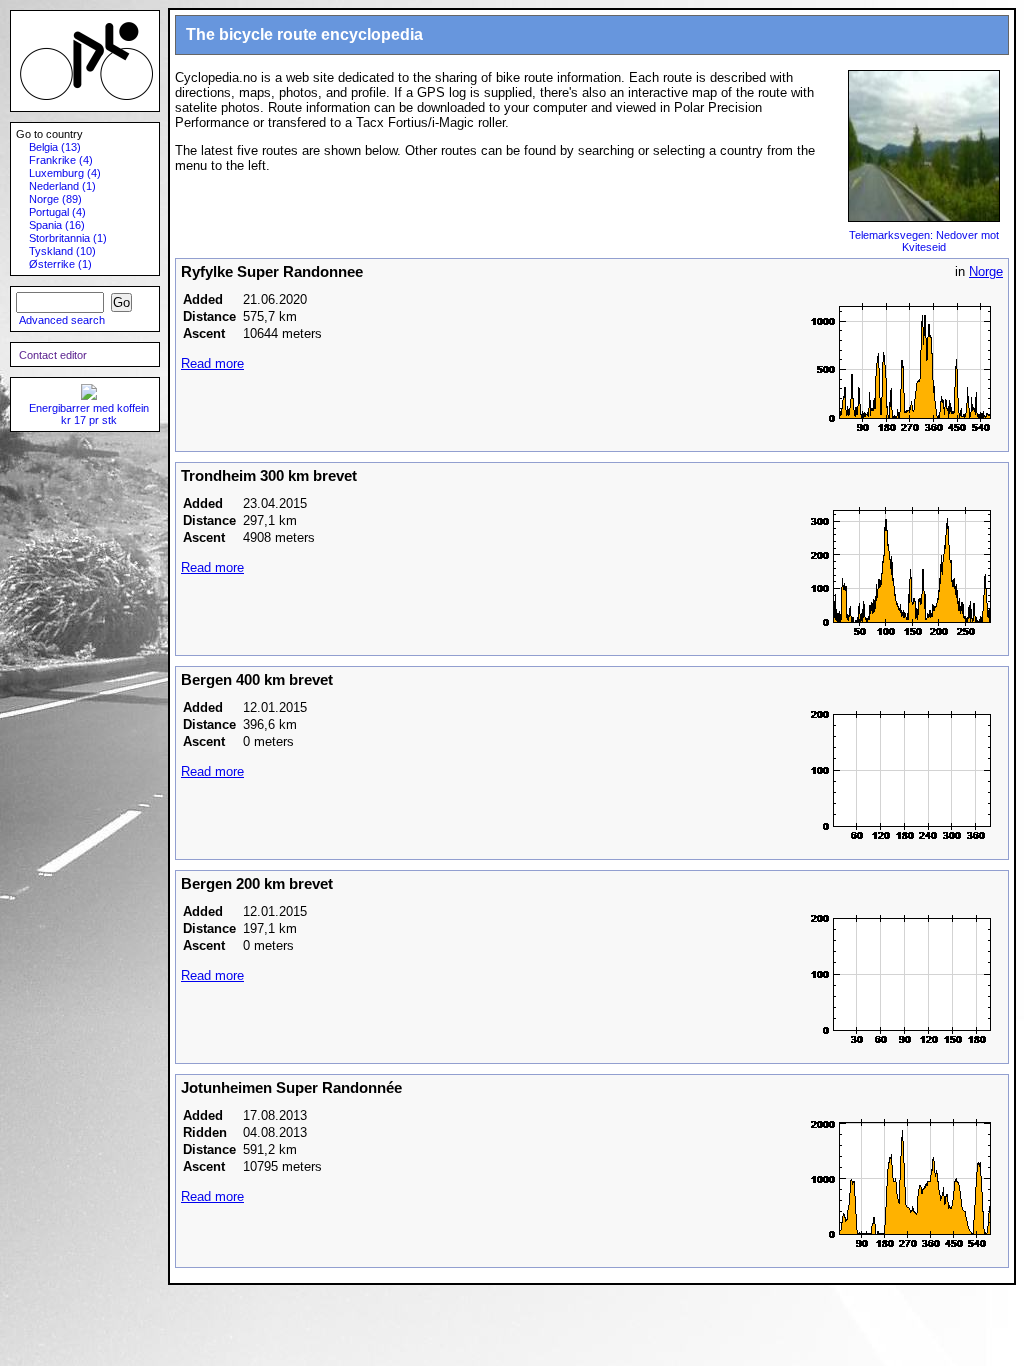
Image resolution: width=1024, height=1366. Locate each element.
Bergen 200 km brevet (257, 884)
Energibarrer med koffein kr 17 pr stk (89, 414)
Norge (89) (55, 199)
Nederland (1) (62, 186)
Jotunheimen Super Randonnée (291, 1088)
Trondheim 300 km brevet (269, 476)
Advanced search (62, 320)
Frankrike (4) (61, 160)
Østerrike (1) (60, 264)
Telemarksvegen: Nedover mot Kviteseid (924, 241)
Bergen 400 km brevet (257, 680)
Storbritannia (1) (68, 238)
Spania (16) (57, 225)
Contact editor (53, 355)
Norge (986, 271)
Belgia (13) (55, 147)
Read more (212, 363)
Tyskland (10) (62, 251)
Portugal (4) (57, 212)
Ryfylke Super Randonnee (272, 272)
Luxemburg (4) (65, 173)
